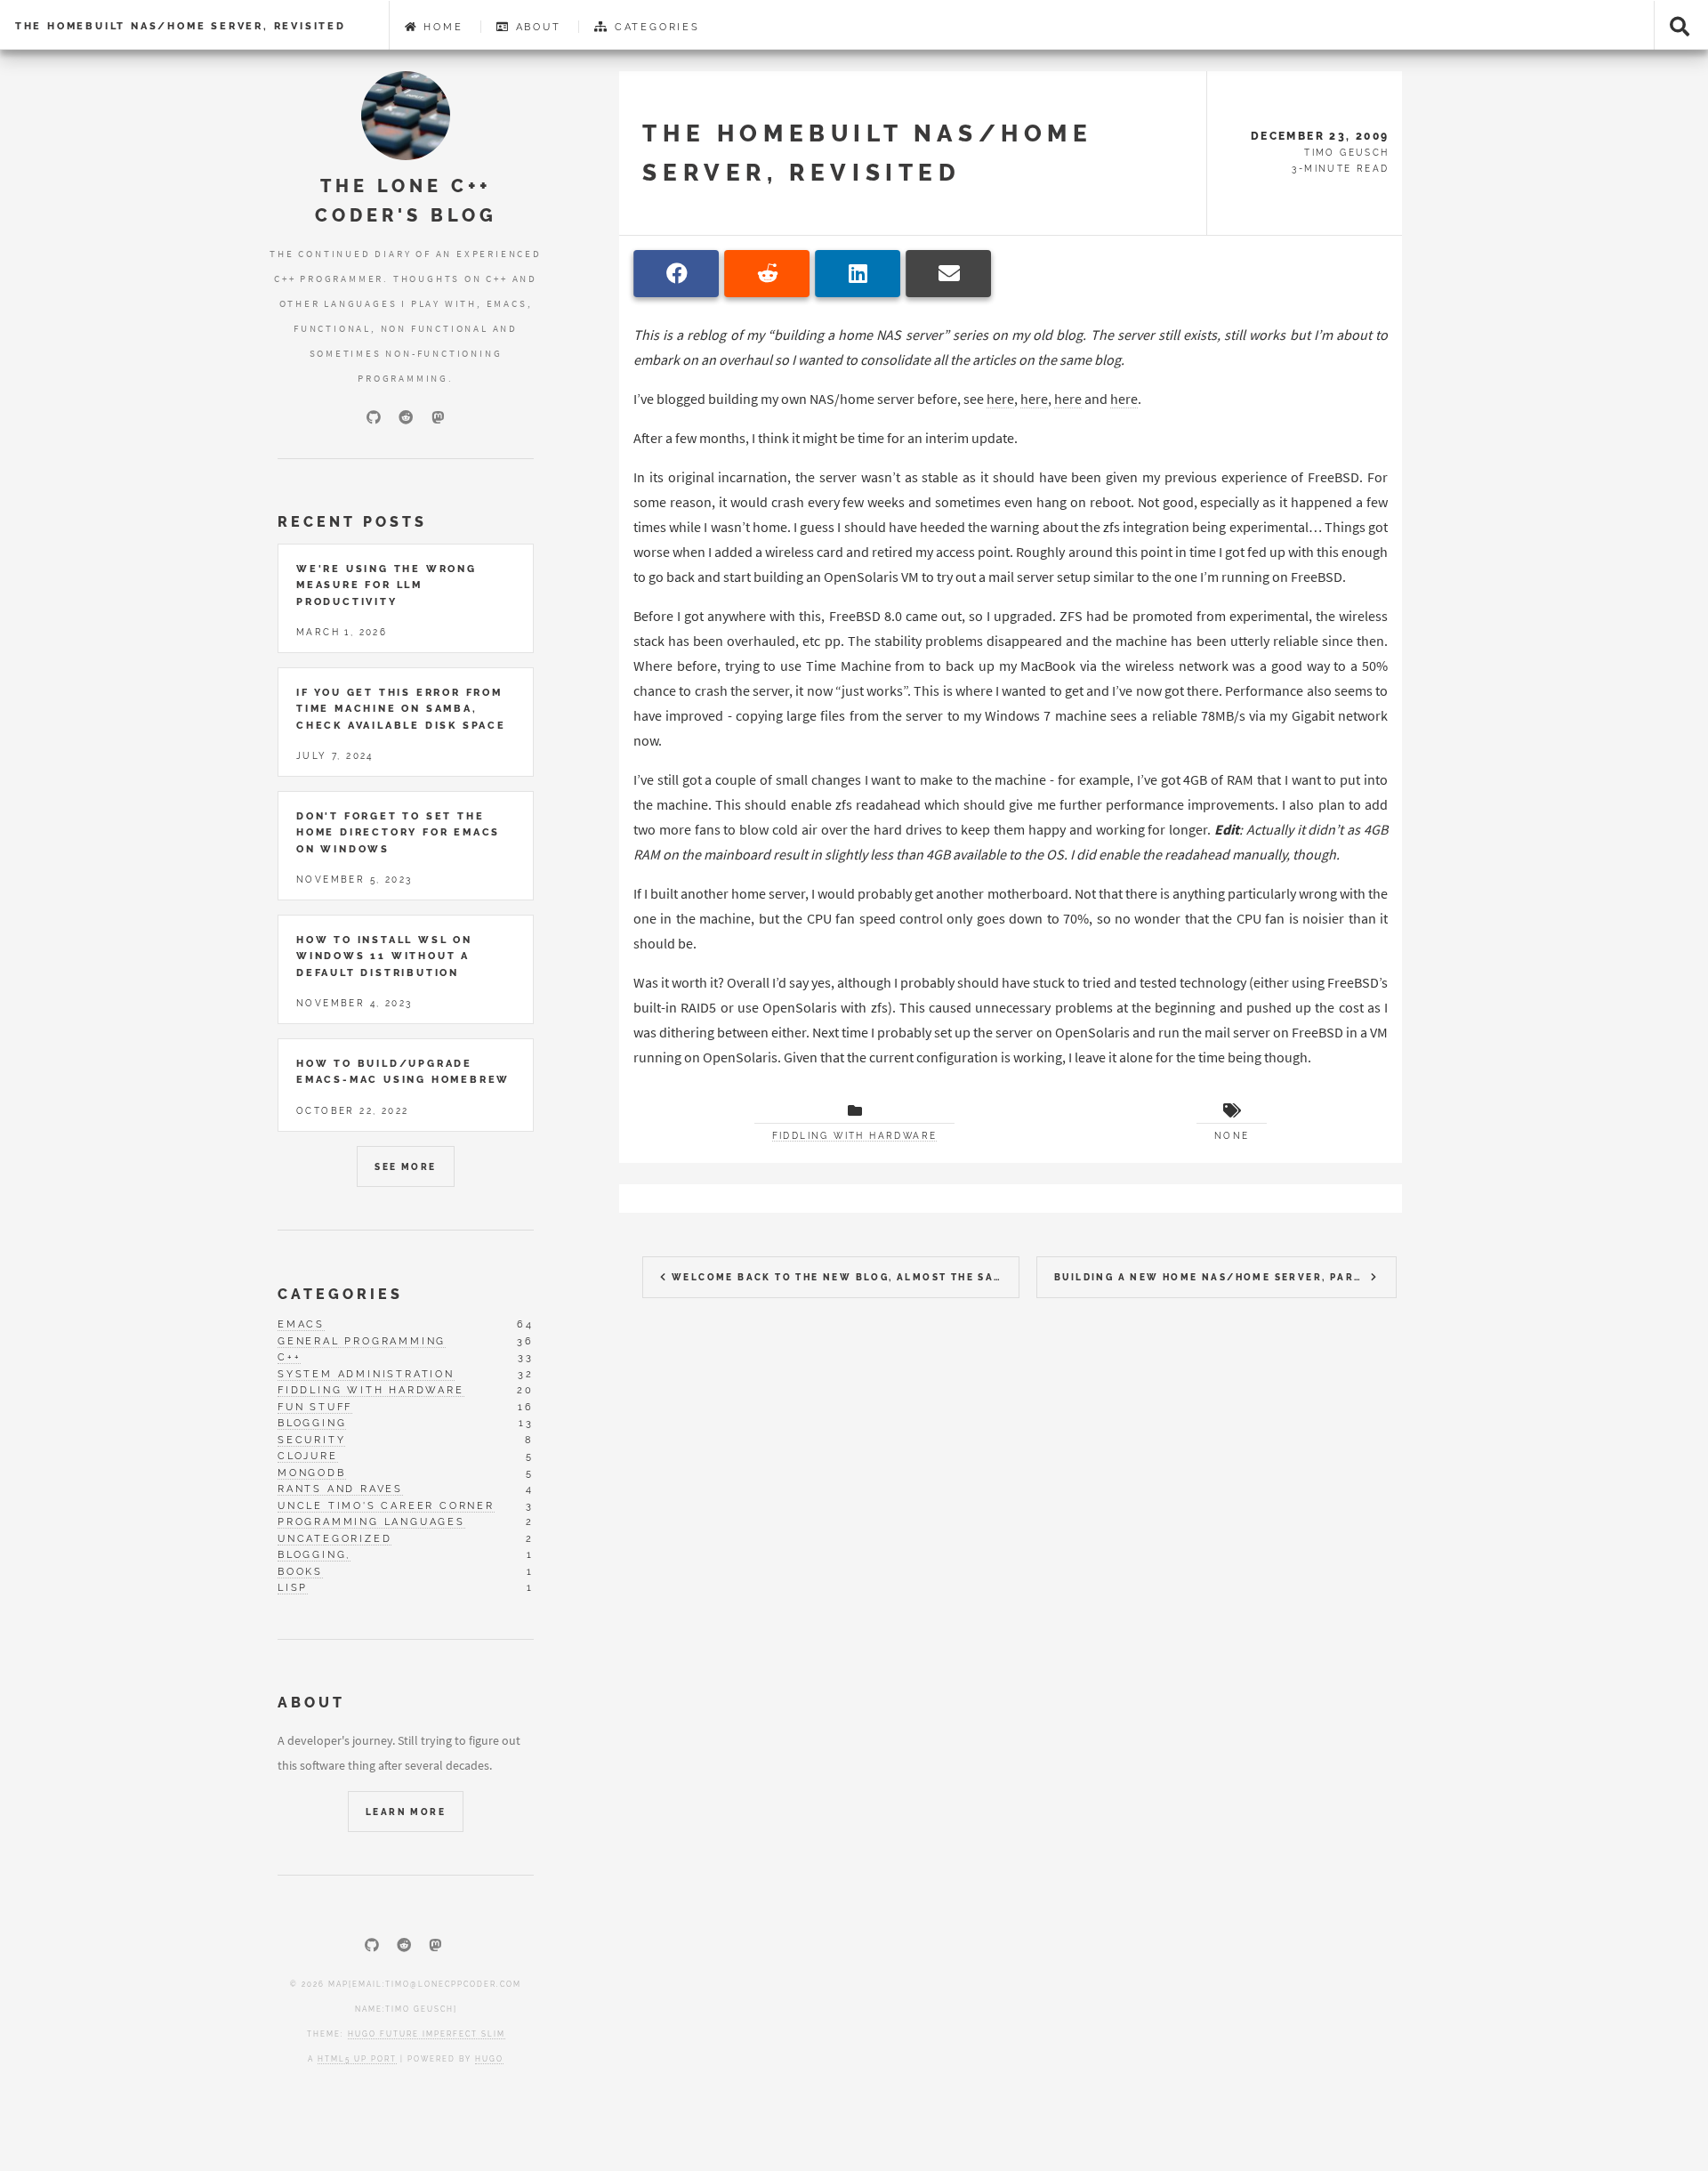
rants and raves (340, 1489)
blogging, (314, 1554)
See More (405, 1167)
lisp (293, 1587)
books (300, 1571)
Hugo (489, 2059)
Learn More (406, 1812)
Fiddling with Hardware (855, 1136)
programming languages (371, 1521)
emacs (301, 1324)
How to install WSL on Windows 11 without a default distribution (384, 956)
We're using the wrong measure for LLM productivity (387, 585)
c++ (289, 1357)
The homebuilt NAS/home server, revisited (181, 26)
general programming (362, 1341)
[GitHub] (374, 417)
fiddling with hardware (371, 1390)
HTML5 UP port (357, 2059)
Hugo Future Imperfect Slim (427, 2034)
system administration (366, 1374)
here (1000, 399)
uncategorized (334, 1538)
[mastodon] (438, 417)
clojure (308, 1456)
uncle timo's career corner (386, 1505)
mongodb (312, 1473)
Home (440, 27)
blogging (312, 1423)
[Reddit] (406, 417)
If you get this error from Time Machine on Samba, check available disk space (401, 709)
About (536, 27)
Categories (655, 27)
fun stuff (315, 1407)
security (311, 1440)
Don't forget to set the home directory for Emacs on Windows (398, 832)
